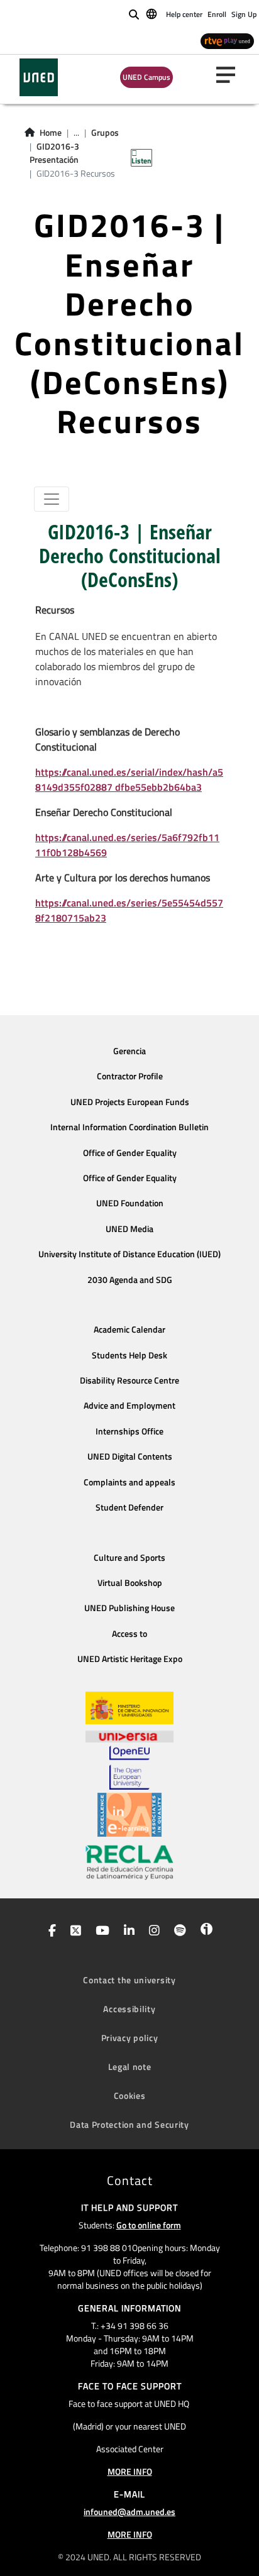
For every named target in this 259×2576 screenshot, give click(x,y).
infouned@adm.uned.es (129, 2512)
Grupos (105, 133)
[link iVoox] (204, 1932)
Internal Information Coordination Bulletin (129, 1127)
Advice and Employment (129, 1406)
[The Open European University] (129, 1768)
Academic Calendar (129, 1329)
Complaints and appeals (129, 1482)
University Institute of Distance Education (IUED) (129, 1254)
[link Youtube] (100, 1932)
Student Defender (129, 1507)
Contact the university (129, 1980)
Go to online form (149, 2225)
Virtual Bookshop (130, 1583)
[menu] (231, 75)
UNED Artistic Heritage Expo (130, 1659)
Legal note (130, 2067)
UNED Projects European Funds (130, 1102)
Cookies (130, 2095)
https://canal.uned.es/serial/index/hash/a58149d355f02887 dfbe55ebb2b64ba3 (129, 779)
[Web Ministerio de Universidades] (129, 1708)
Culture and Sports (129, 1558)
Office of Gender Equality (130, 1153)
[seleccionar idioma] (152, 13)
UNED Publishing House (129, 1608)
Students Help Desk (129, 1355)
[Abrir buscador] (134, 14)
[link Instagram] (152, 1932)
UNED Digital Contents (130, 1456)
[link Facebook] (50, 1932)
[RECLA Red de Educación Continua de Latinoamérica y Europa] (129, 1861)
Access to (129, 1634)
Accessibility (129, 2009)
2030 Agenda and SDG (130, 1280)
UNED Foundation (130, 1203)
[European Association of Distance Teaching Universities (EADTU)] (129, 1815)
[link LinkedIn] (127, 1932)
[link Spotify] (178, 1932)
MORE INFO (130, 2471)
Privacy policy (130, 2038)
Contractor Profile (130, 1076)
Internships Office (129, 1431)
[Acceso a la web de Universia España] (129, 1735)
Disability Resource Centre (129, 1380)
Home (51, 133)
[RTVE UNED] (227, 41)
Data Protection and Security (129, 2124)
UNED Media (129, 1229)
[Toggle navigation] (52, 499)
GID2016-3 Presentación (54, 153)
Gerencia (129, 1051)
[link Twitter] (73, 1932)
